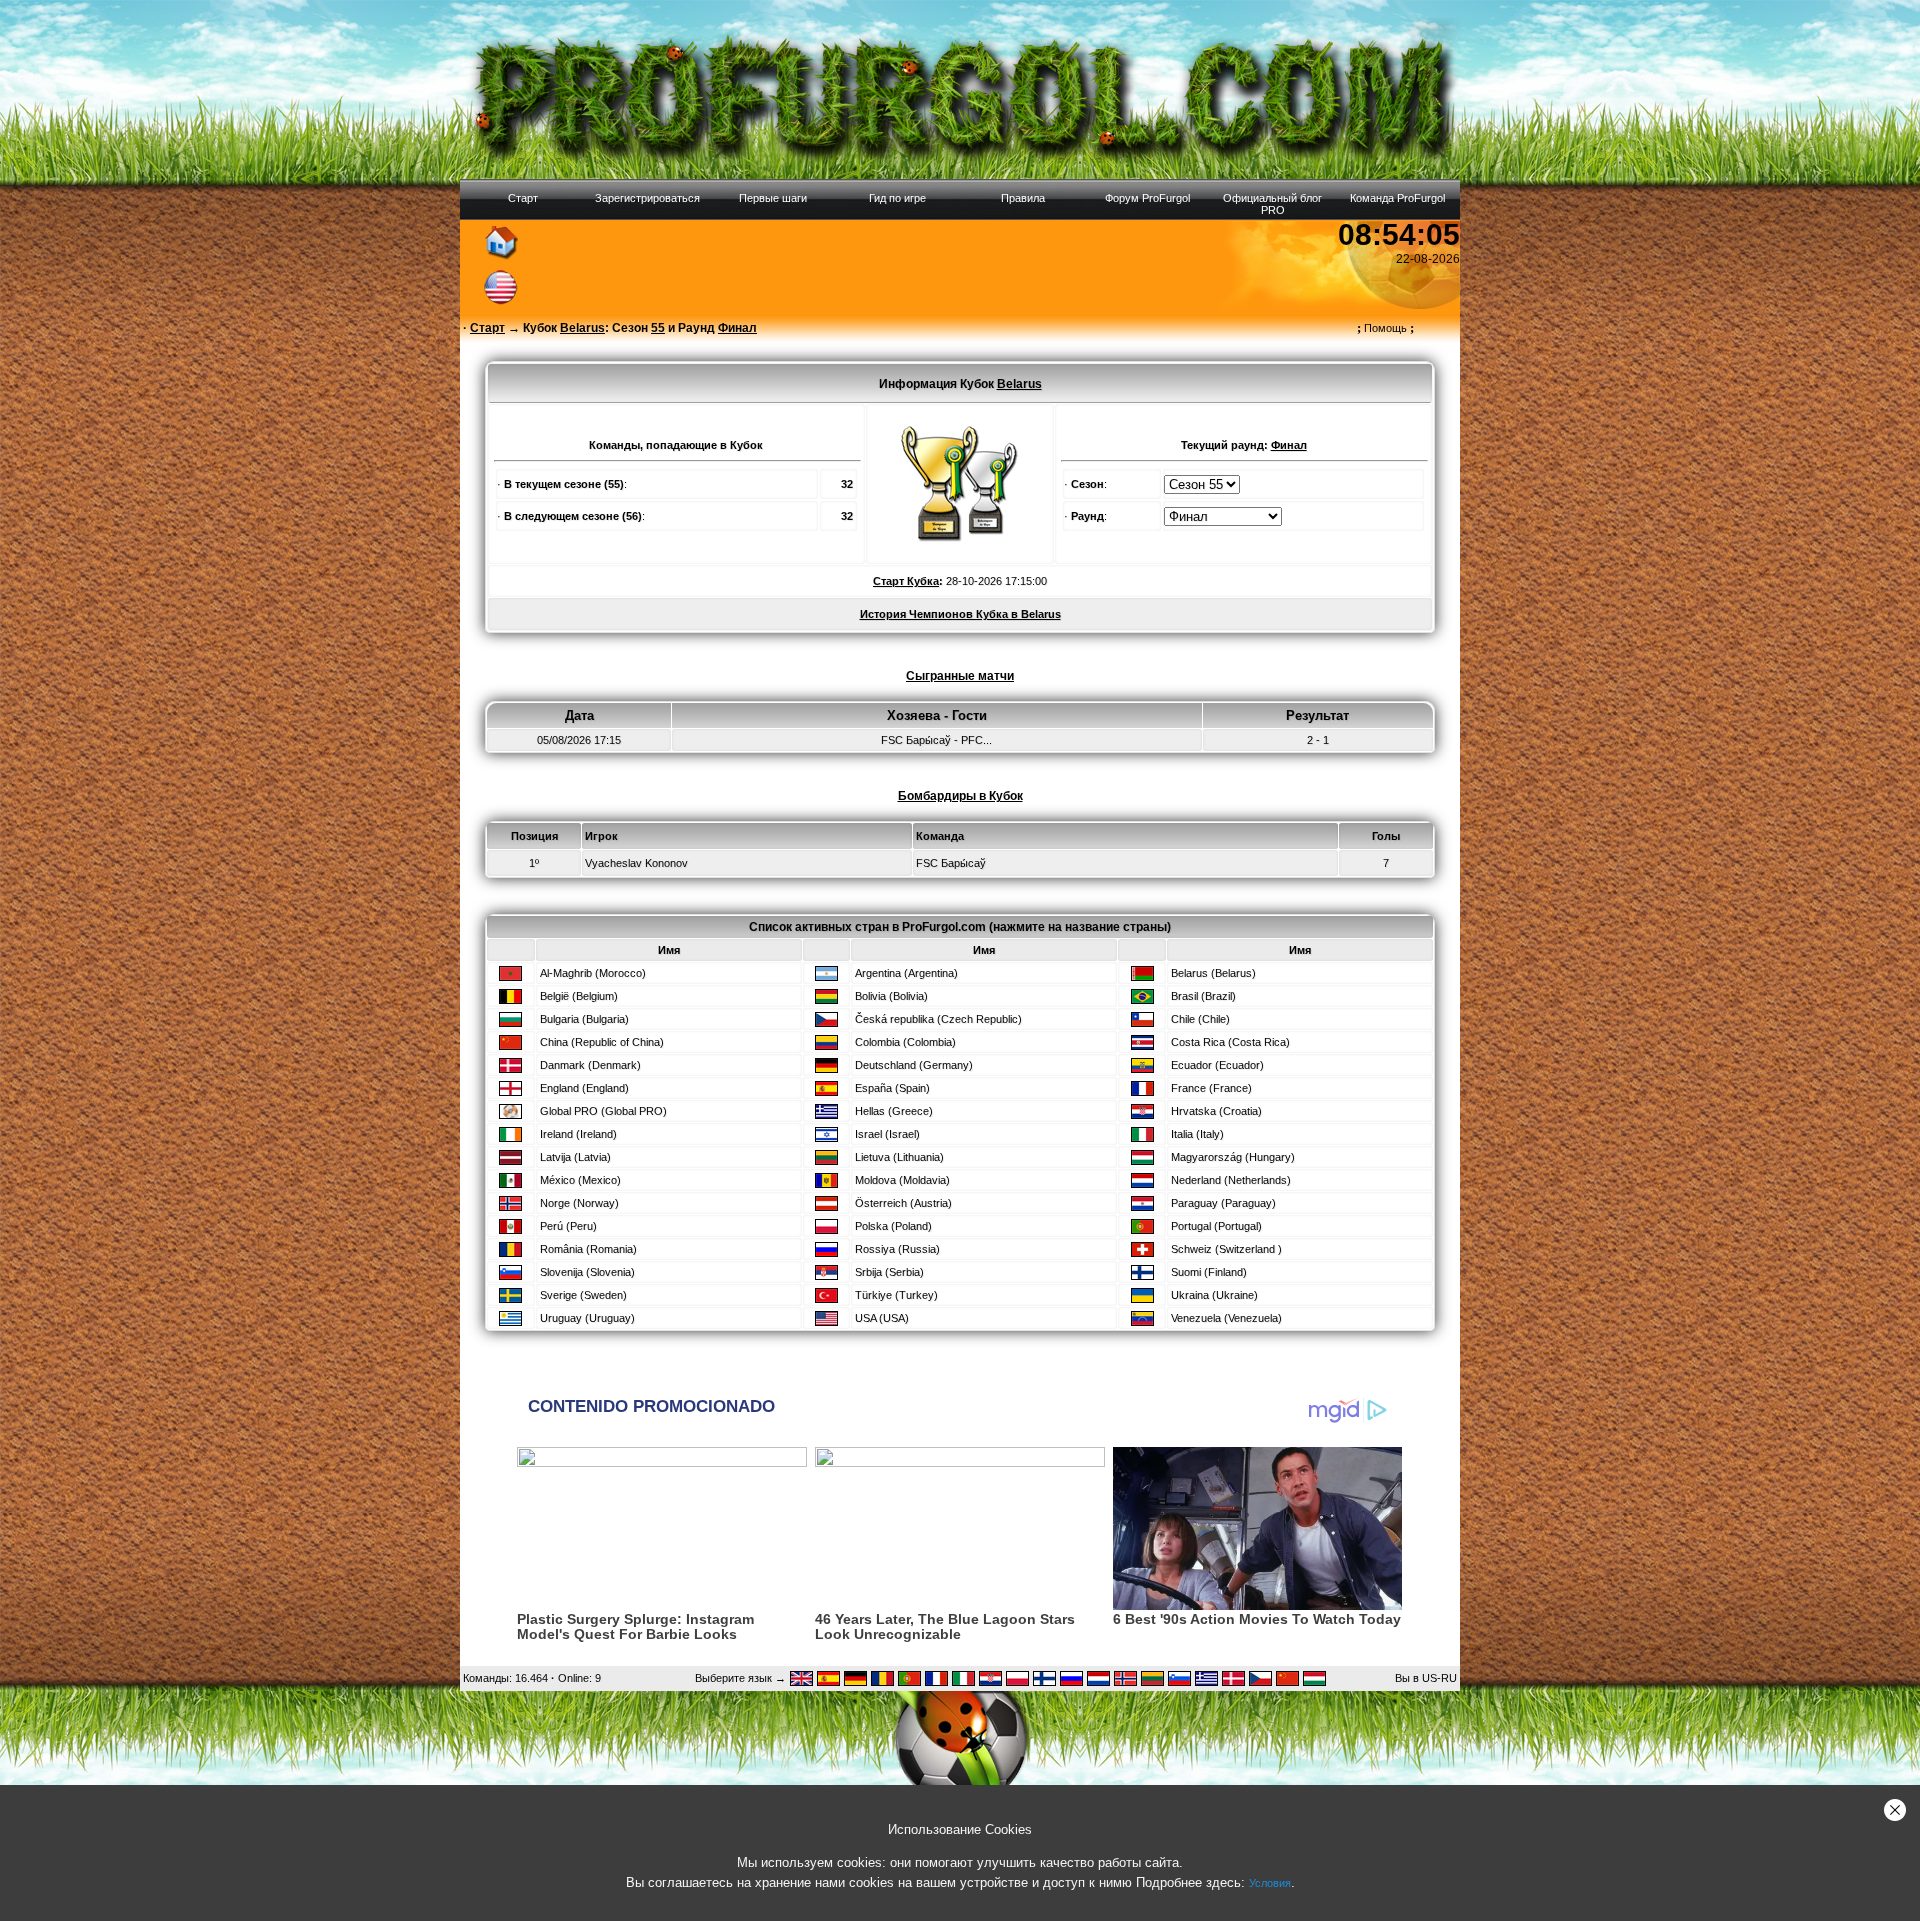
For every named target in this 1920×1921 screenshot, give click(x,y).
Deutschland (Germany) (914, 1065)
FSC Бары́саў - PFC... (936, 740)
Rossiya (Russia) (897, 1249)
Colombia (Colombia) (905, 1042)
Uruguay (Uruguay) (587, 1318)
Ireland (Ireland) (578, 1134)
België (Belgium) (579, 996)
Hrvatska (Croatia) (1216, 1111)
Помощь (1385, 328)
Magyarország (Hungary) (1233, 1157)
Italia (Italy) (1197, 1134)
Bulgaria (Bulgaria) (584, 1019)
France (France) (1211, 1088)
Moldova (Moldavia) (902, 1180)
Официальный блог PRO (1272, 204)
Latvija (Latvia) (575, 1157)
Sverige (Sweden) (583, 1295)
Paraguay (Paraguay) (1223, 1203)
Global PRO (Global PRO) (603, 1111)
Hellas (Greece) (894, 1111)
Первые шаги (773, 198)
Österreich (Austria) (903, 1203)
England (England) (584, 1088)
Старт (523, 198)
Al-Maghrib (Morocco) (593, 973)
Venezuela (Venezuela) (1226, 1318)
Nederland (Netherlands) (1231, 1180)
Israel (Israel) (887, 1134)
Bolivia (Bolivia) (891, 996)
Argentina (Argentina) (906, 973)
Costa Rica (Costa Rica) (1230, 1042)
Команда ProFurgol (1397, 198)
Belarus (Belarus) (1213, 973)
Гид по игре (897, 198)
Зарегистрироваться (647, 198)
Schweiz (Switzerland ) (1226, 1249)
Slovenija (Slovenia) (587, 1272)
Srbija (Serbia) (889, 1272)
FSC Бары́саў (951, 863)
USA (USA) (882, 1318)
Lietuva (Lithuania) (899, 1157)
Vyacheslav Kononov (636, 863)
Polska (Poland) (893, 1226)
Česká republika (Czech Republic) (938, 1019)
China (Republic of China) (602, 1042)
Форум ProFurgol (1147, 198)
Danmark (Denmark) (590, 1065)
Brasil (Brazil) (1203, 996)
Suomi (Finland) (1209, 1272)
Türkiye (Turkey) (896, 1295)
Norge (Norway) (579, 1203)
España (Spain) (892, 1088)
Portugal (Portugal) (1216, 1226)
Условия (1270, 1883)
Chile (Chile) (1200, 1019)
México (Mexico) (580, 1180)
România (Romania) (588, 1249)
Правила (1023, 198)
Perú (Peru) (568, 1226)
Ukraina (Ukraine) (1214, 1295)
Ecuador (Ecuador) (1217, 1065)
